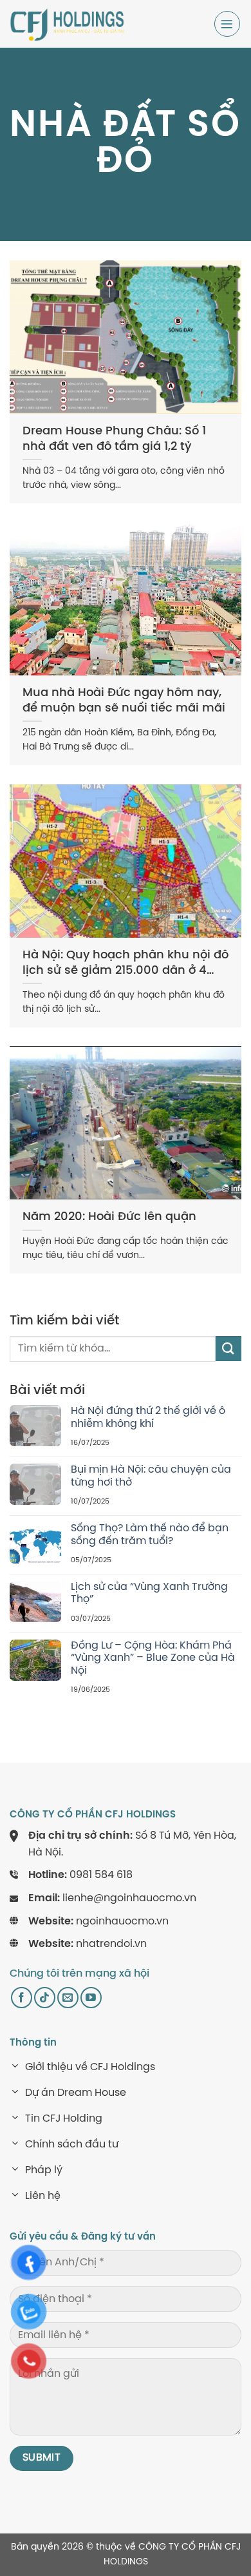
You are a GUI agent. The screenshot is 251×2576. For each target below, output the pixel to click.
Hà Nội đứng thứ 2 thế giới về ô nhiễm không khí (148, 1417)
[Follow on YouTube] (91, 1998)
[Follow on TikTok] (45, 1998)
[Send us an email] (68, 1998)
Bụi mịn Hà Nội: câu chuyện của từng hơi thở (151, 1476)
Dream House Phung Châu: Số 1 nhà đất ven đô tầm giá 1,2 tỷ (114, 439)
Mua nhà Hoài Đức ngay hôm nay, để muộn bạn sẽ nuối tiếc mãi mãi (124, 701)
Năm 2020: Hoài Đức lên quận (109, 1217)
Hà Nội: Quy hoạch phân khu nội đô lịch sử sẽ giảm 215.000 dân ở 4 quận (126, 964)
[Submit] (228, 1349)
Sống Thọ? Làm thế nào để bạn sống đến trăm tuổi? (150, 1535)
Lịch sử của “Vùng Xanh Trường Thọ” (149, 1593)
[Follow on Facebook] (22, 1998)
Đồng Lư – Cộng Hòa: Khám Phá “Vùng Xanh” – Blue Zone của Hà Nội (153, 1658)
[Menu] (227, 24)
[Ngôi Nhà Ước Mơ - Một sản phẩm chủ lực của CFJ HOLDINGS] (68, 24)
